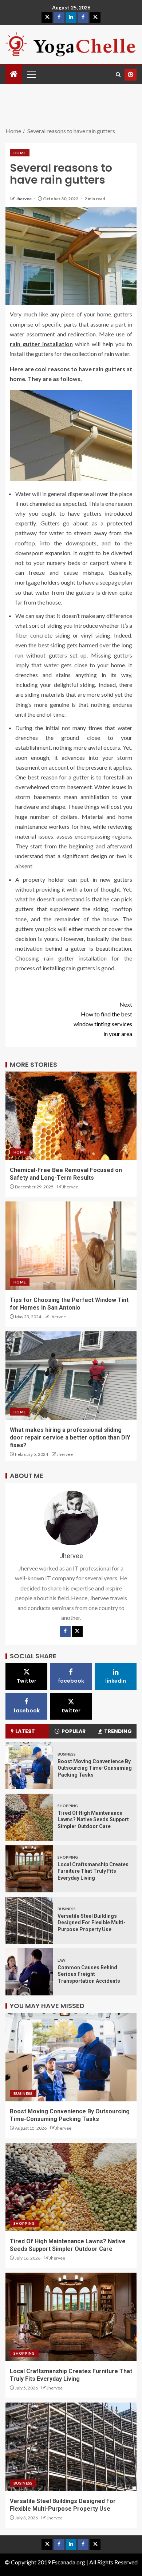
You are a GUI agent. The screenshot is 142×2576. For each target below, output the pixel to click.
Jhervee (24, 199)
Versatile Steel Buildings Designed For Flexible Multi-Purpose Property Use (92, 1923)
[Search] (118, 75)
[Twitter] (77, 1631)
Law (61, 1960)
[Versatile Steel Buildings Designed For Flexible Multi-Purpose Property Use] (29, 1920)
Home (20, 153)
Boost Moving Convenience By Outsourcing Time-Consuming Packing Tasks (95, 1768)
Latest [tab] (25, 1731)
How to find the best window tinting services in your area (103, 1019)
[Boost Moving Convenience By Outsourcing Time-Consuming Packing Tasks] (29, 1766)
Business (67, 1754)
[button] (31, 74)
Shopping (68, 1806)
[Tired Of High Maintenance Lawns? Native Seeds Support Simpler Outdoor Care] (29, 1817)
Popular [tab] (74, 1731)
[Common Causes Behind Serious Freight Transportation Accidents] (29, 1972)
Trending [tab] (118, 1731)
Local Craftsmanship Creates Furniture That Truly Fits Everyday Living (93, 1871)
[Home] (14, 74)
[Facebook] (65, 1631)
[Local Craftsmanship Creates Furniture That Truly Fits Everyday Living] (29, 1869)
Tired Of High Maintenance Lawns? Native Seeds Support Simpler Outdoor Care (93, 1820)
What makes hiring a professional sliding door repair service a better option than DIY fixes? (70, 1438)
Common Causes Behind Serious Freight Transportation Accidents (89, 1974)
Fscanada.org (69, 2562)
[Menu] (31, 74)
